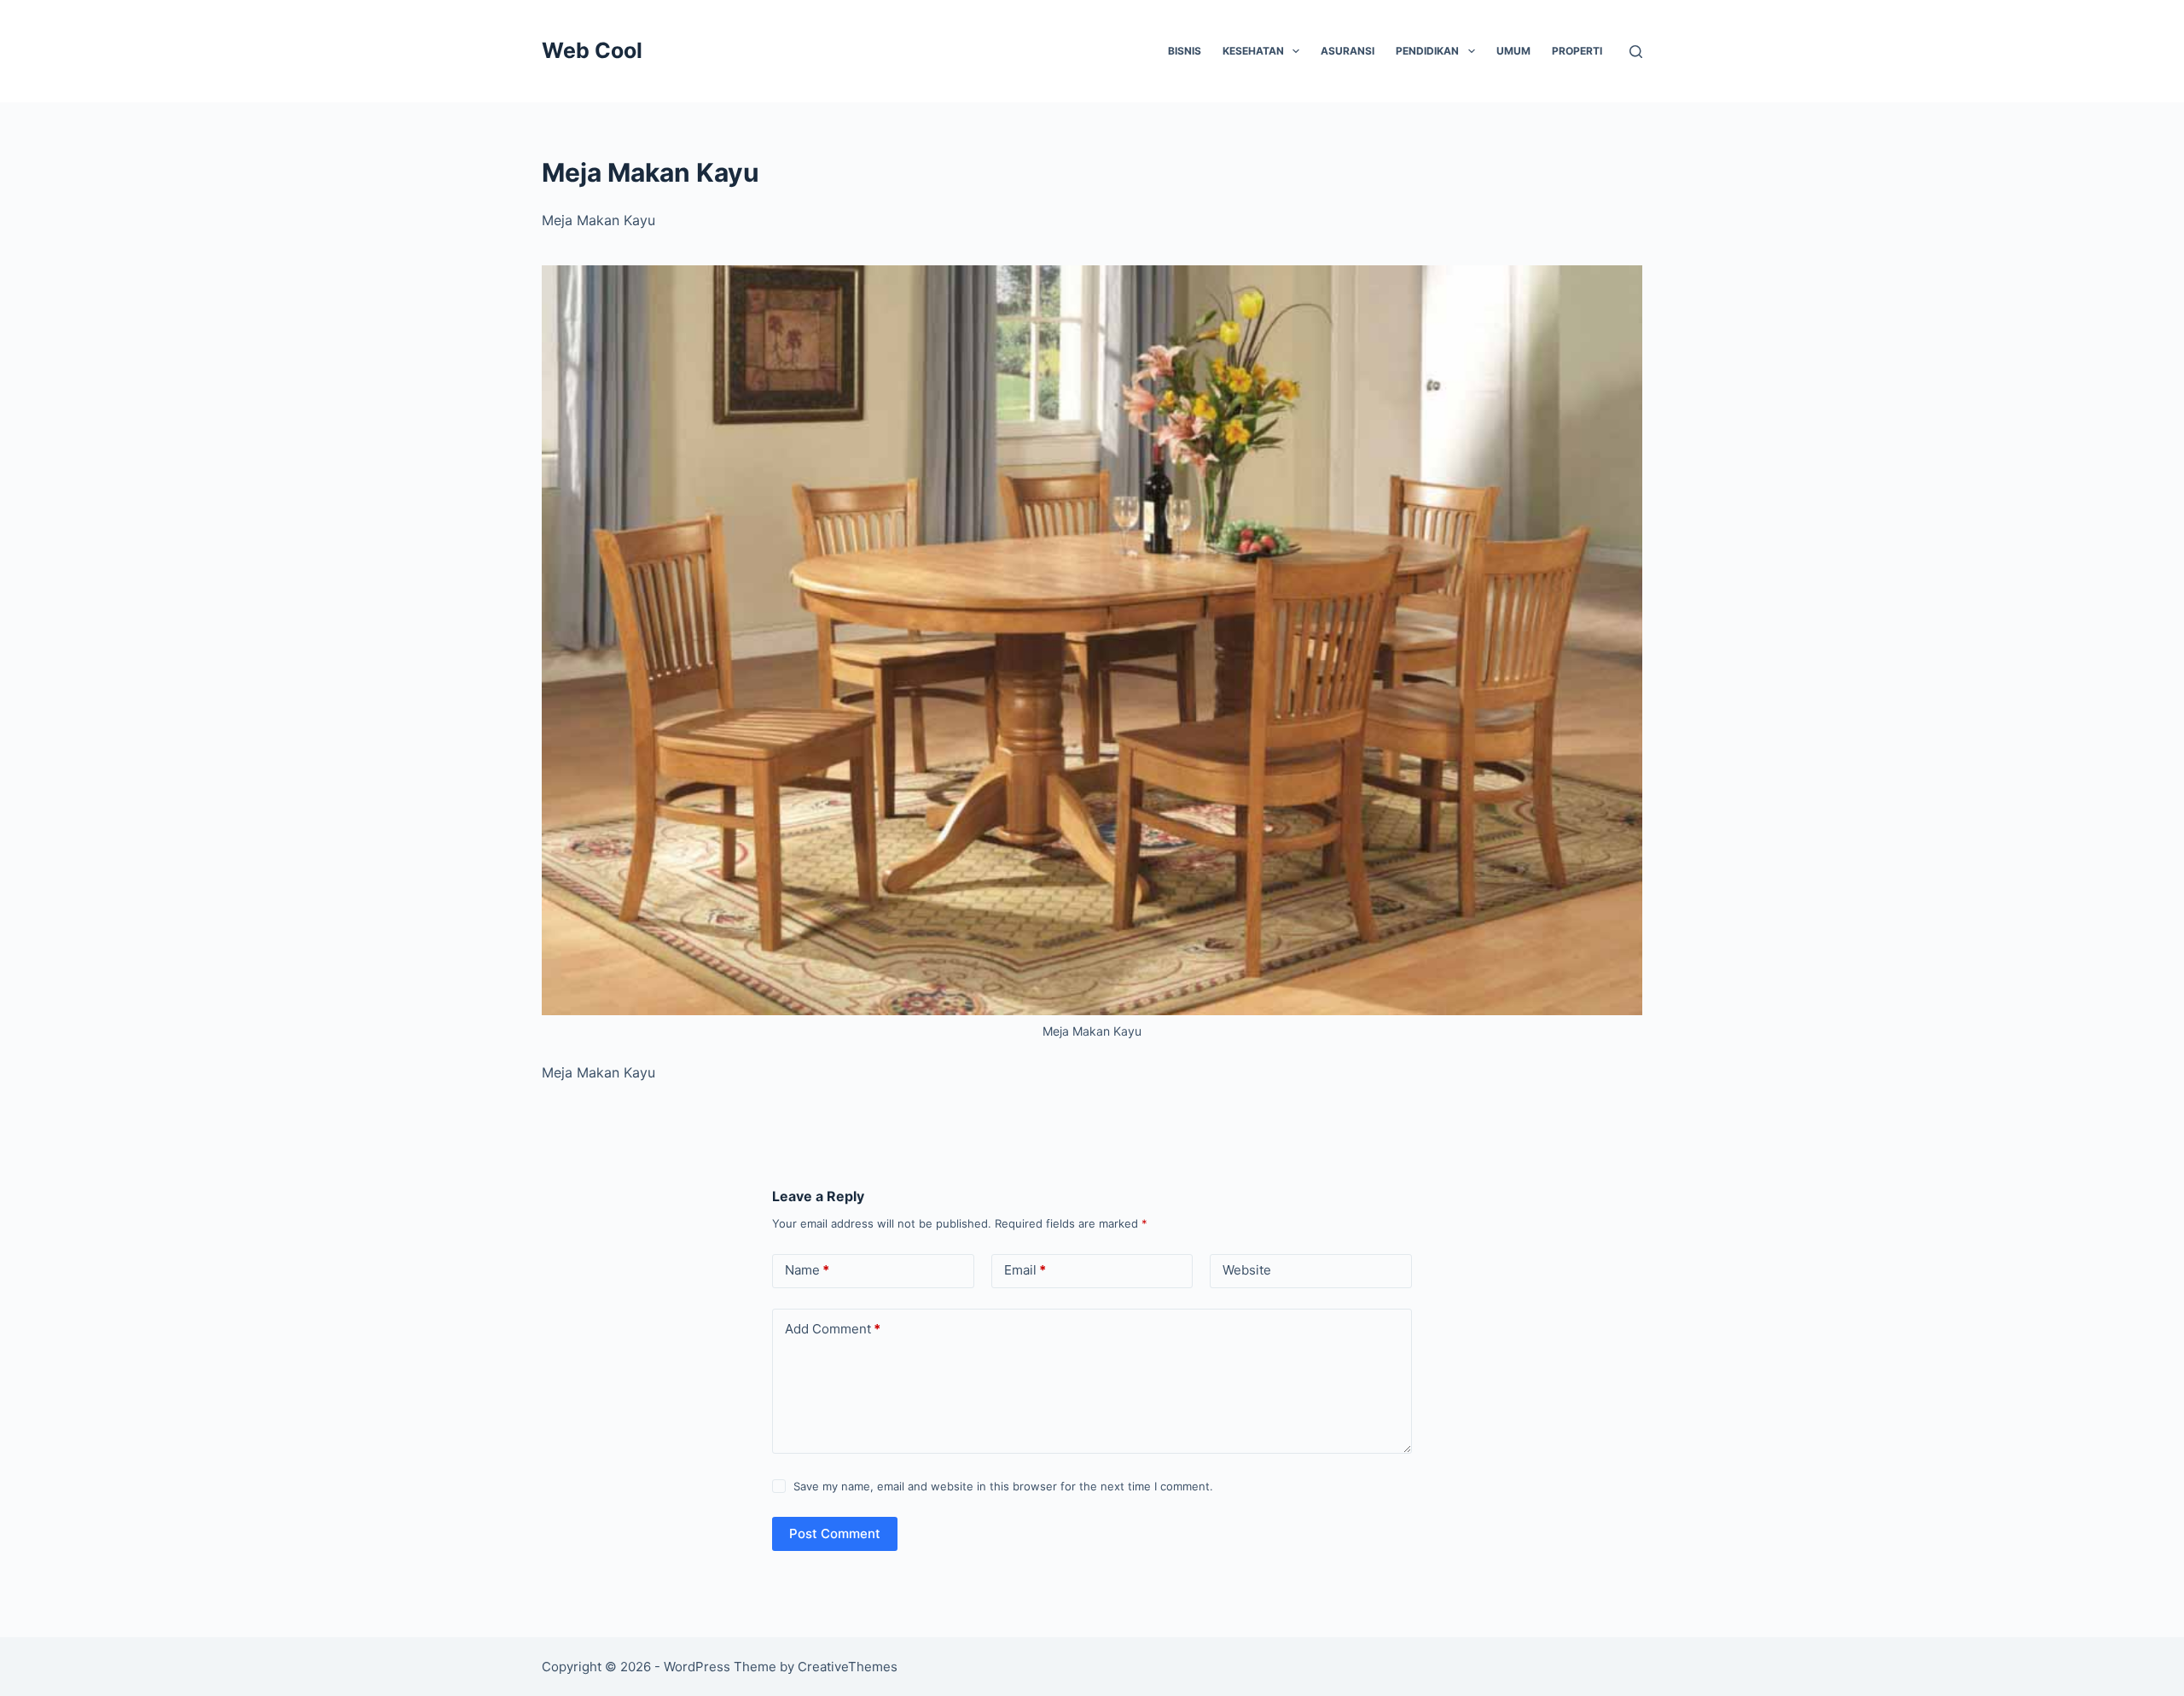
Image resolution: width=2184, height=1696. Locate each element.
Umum (1513, 51)
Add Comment (833, 1329)
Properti (1577, 51)
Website (1247, 1270)
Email (1025, 1270)
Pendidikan (1427, 51)
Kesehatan (1253, 51)
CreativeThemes (848, 1667)
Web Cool (592, 50)
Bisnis (1185, 51)
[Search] (1636, 52)
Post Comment (835, 1533)
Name (807, 1270)
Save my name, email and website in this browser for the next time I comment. (1003, 1486)
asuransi (1348, 51)
